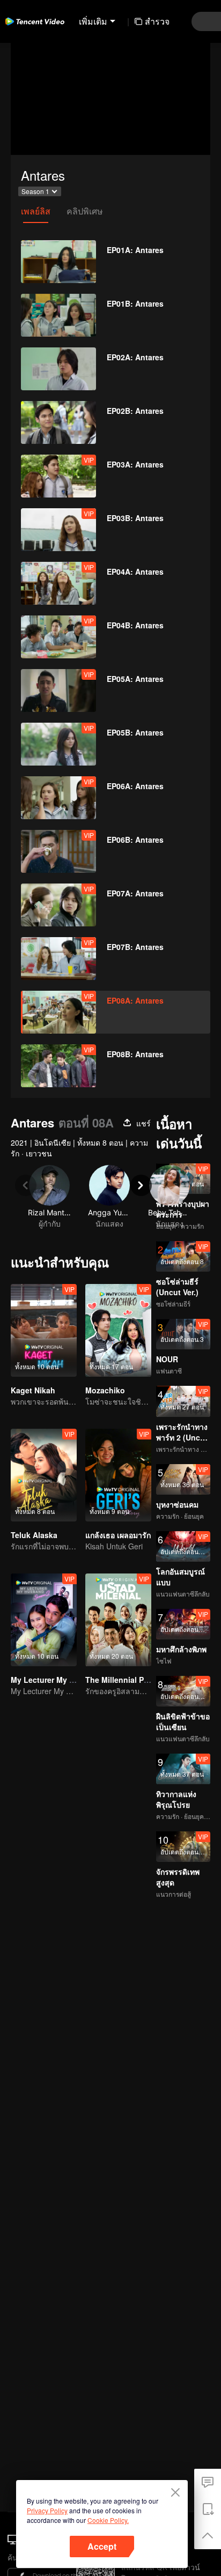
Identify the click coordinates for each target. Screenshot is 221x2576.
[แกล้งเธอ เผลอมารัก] (118, 1475)
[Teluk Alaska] (44, 1475)
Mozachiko (105, 1390)
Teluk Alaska (34, 1535)
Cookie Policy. (108, 2520)
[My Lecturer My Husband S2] (44, 1620)
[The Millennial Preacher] (118, 1620)
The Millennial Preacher (128, 1680)
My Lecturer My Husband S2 (62, 1680)
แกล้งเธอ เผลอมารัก (118, 1535)
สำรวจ (157, 21)
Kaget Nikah (33, 1390)
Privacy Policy (47, 2510)
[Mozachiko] (118, 1330)
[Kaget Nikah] (44, 1330)
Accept (102, 2546)
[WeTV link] (35, 21)
